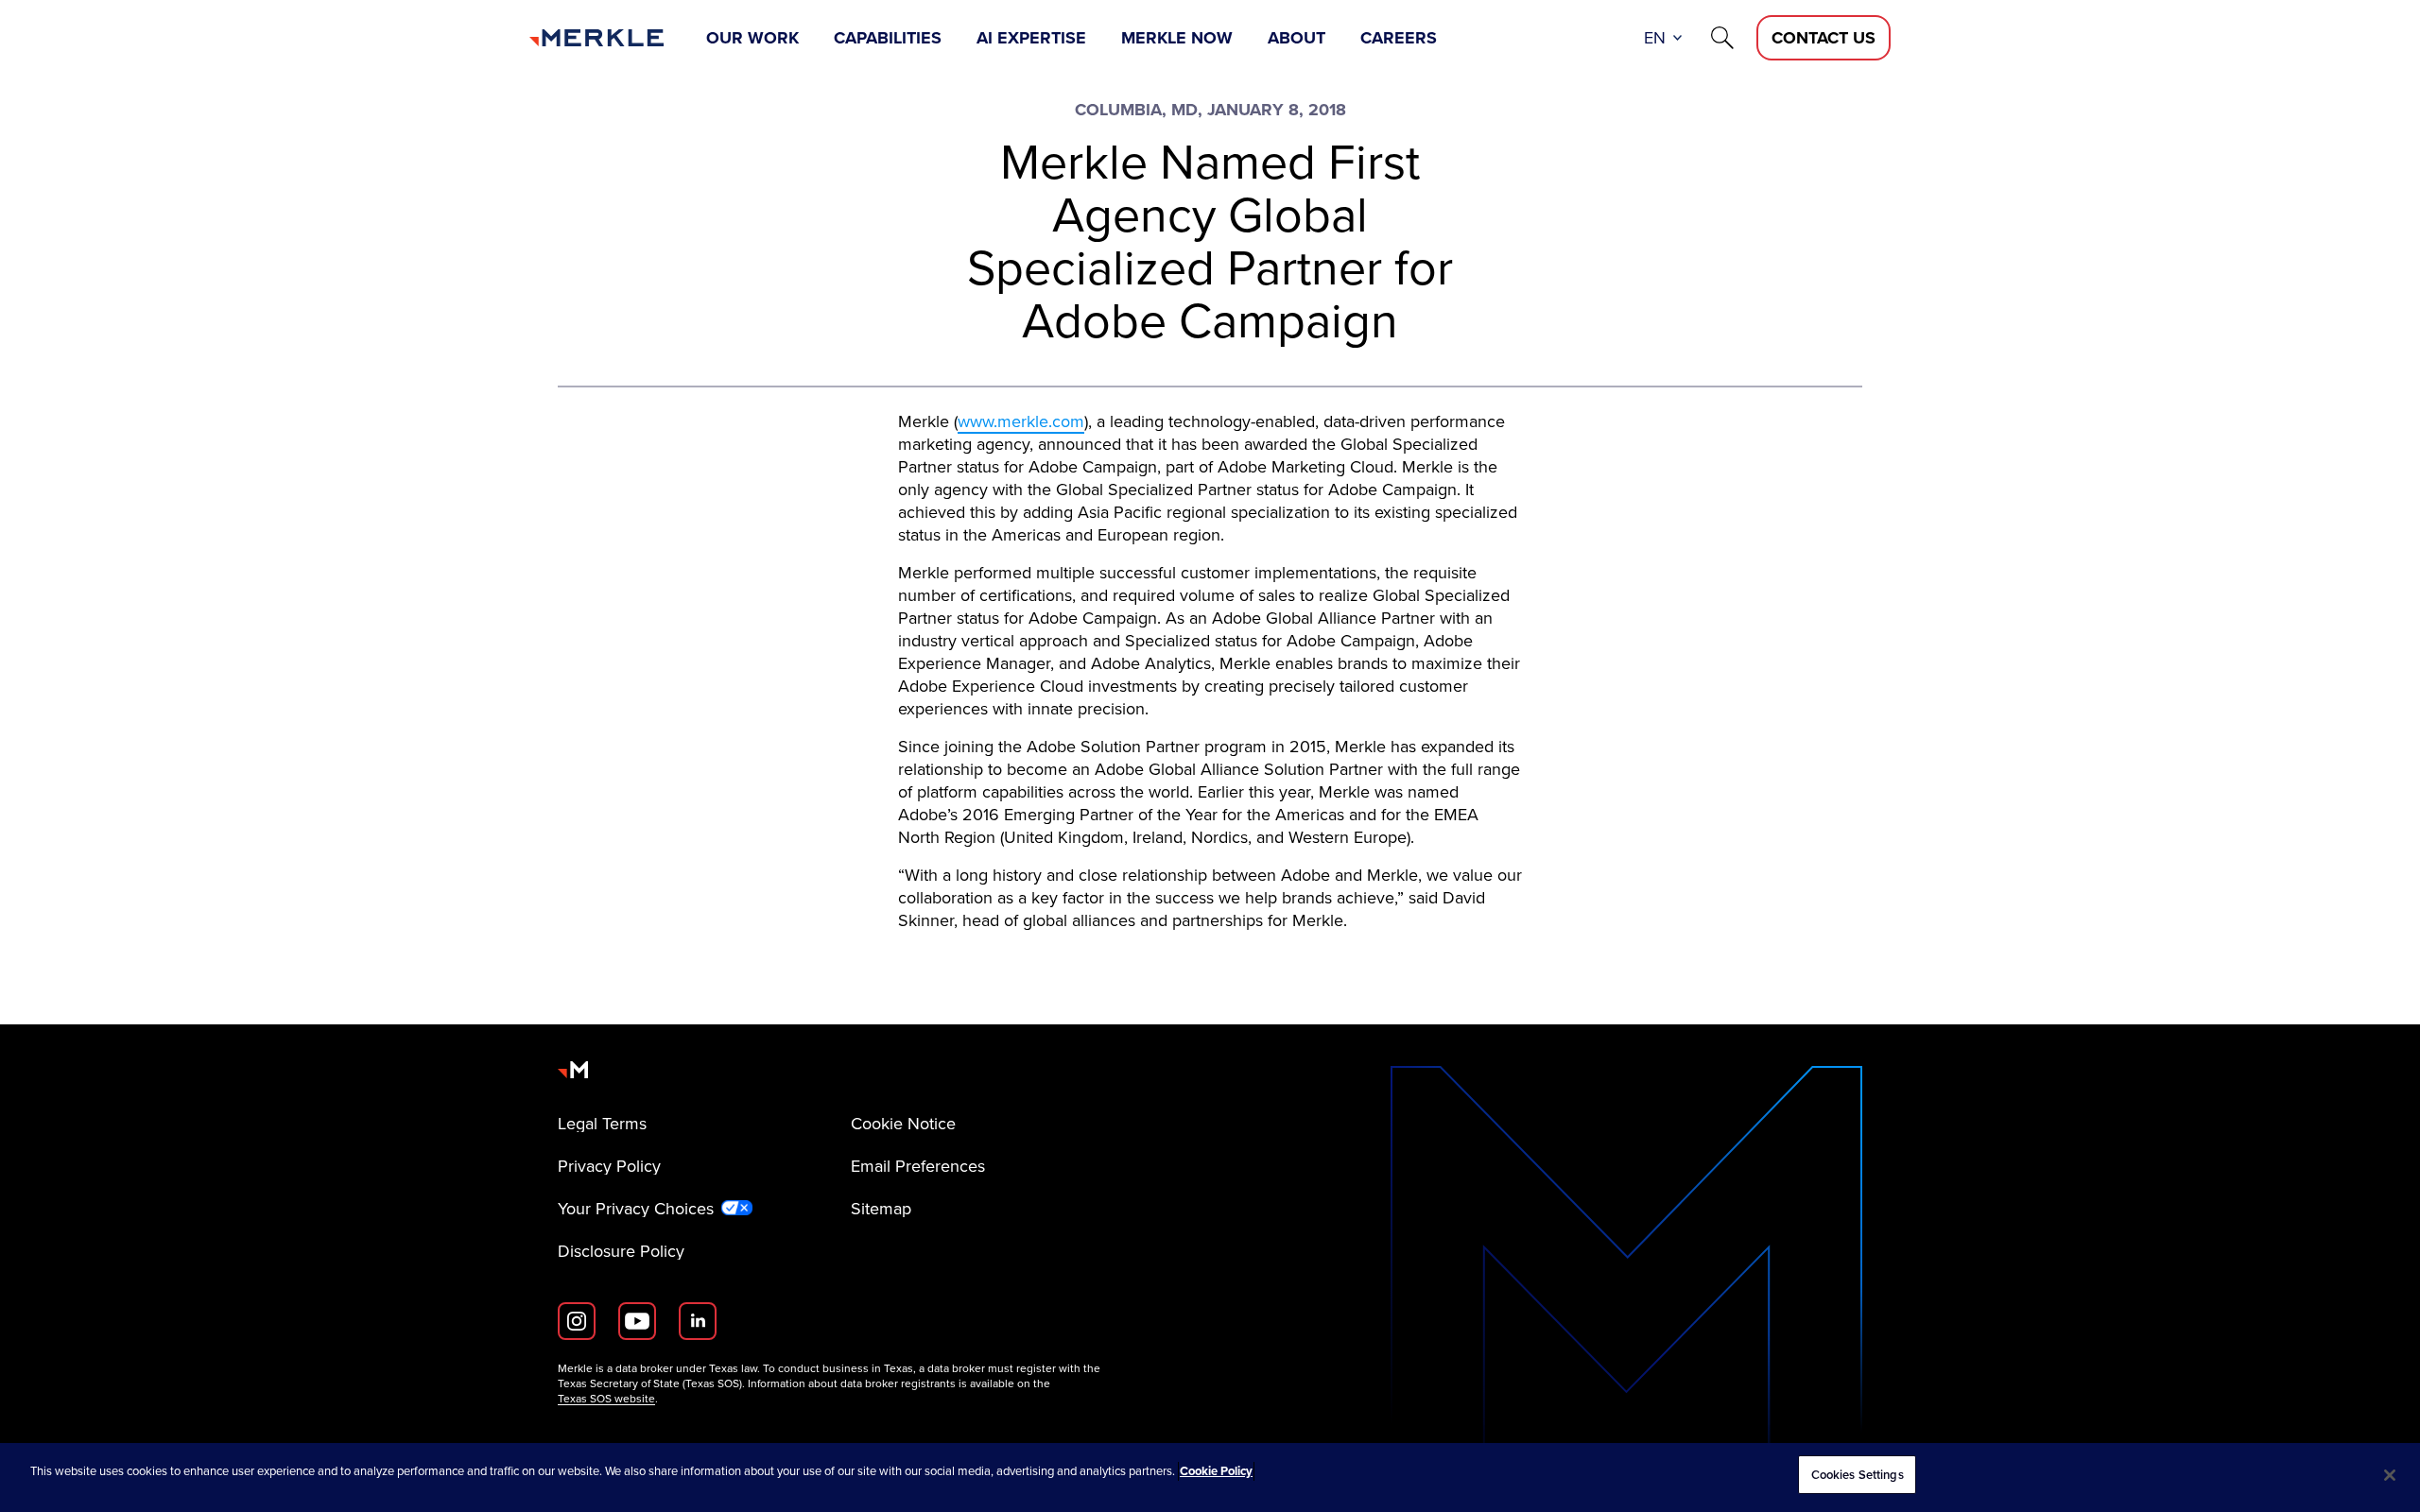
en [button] (1655, 38)
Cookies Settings (1858, 1475)
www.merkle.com (1021, 421)
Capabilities (888, 38)
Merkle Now (1177, 38)
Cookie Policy (1216, 1471)
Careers (1399, 38)
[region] (1210, 1478)
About (1296, 38)
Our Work (752, 38)
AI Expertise (1031, 38)
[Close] (2390, 1475)
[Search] (1722, 38)
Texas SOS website (606, 1399)
